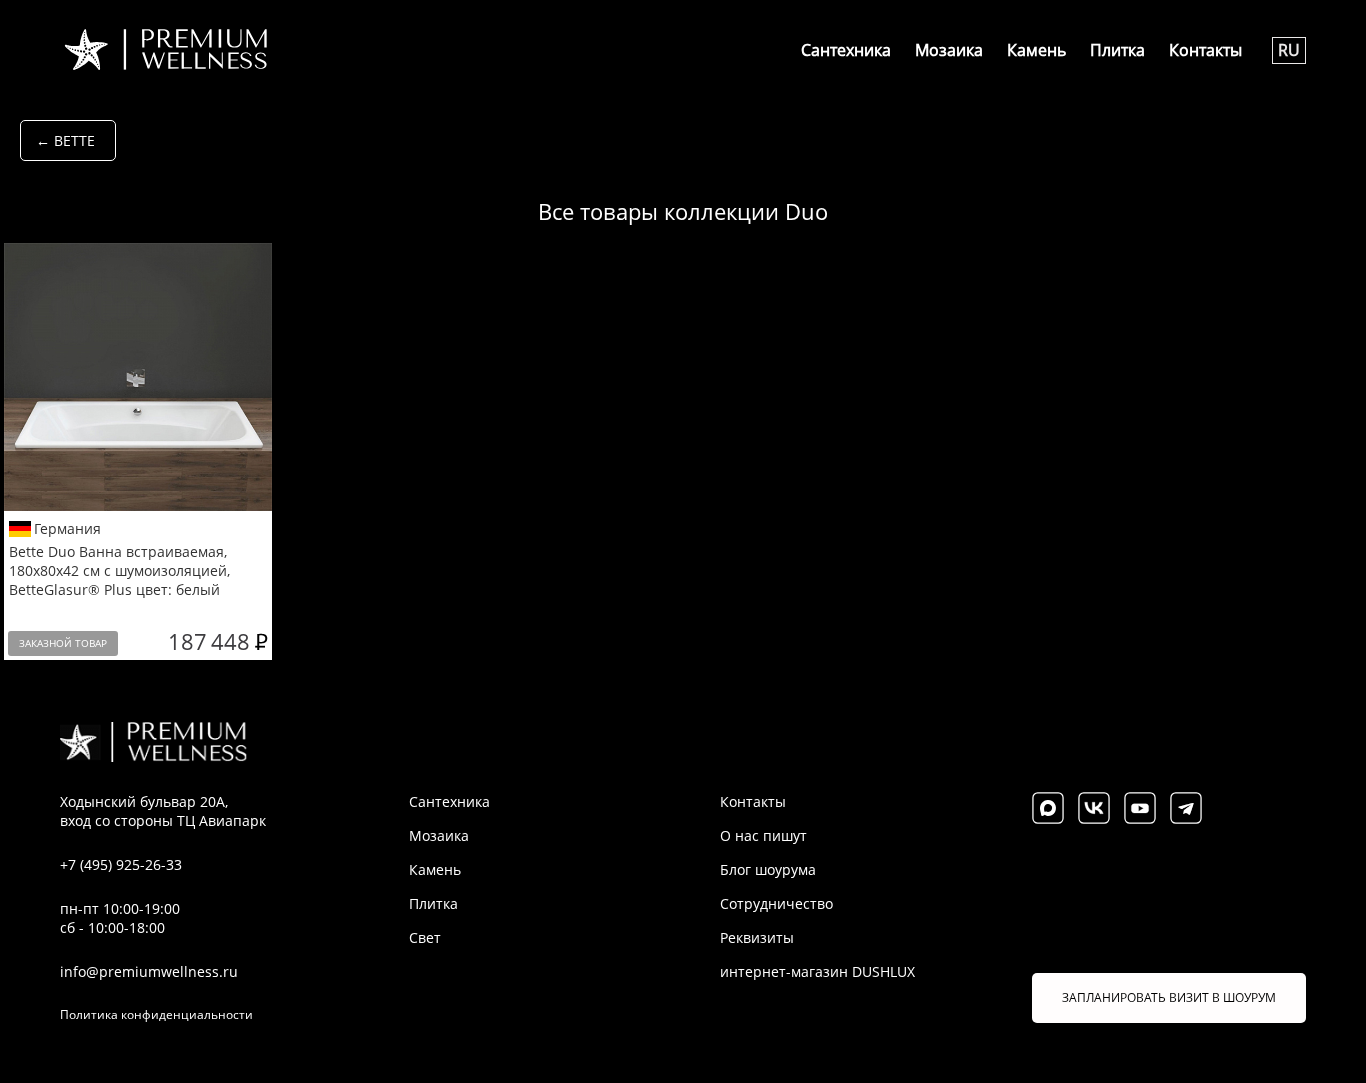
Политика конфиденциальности (156, 1014)
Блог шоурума (768, 869)
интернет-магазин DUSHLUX (817, 971)
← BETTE (65, 140)
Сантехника (846, 50)
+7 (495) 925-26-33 (121, 864)
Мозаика (949, 50)
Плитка (1117, 50)
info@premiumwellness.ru (149, 971)
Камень (1036, 50)
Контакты (1205, 50)
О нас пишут (763, 835)
